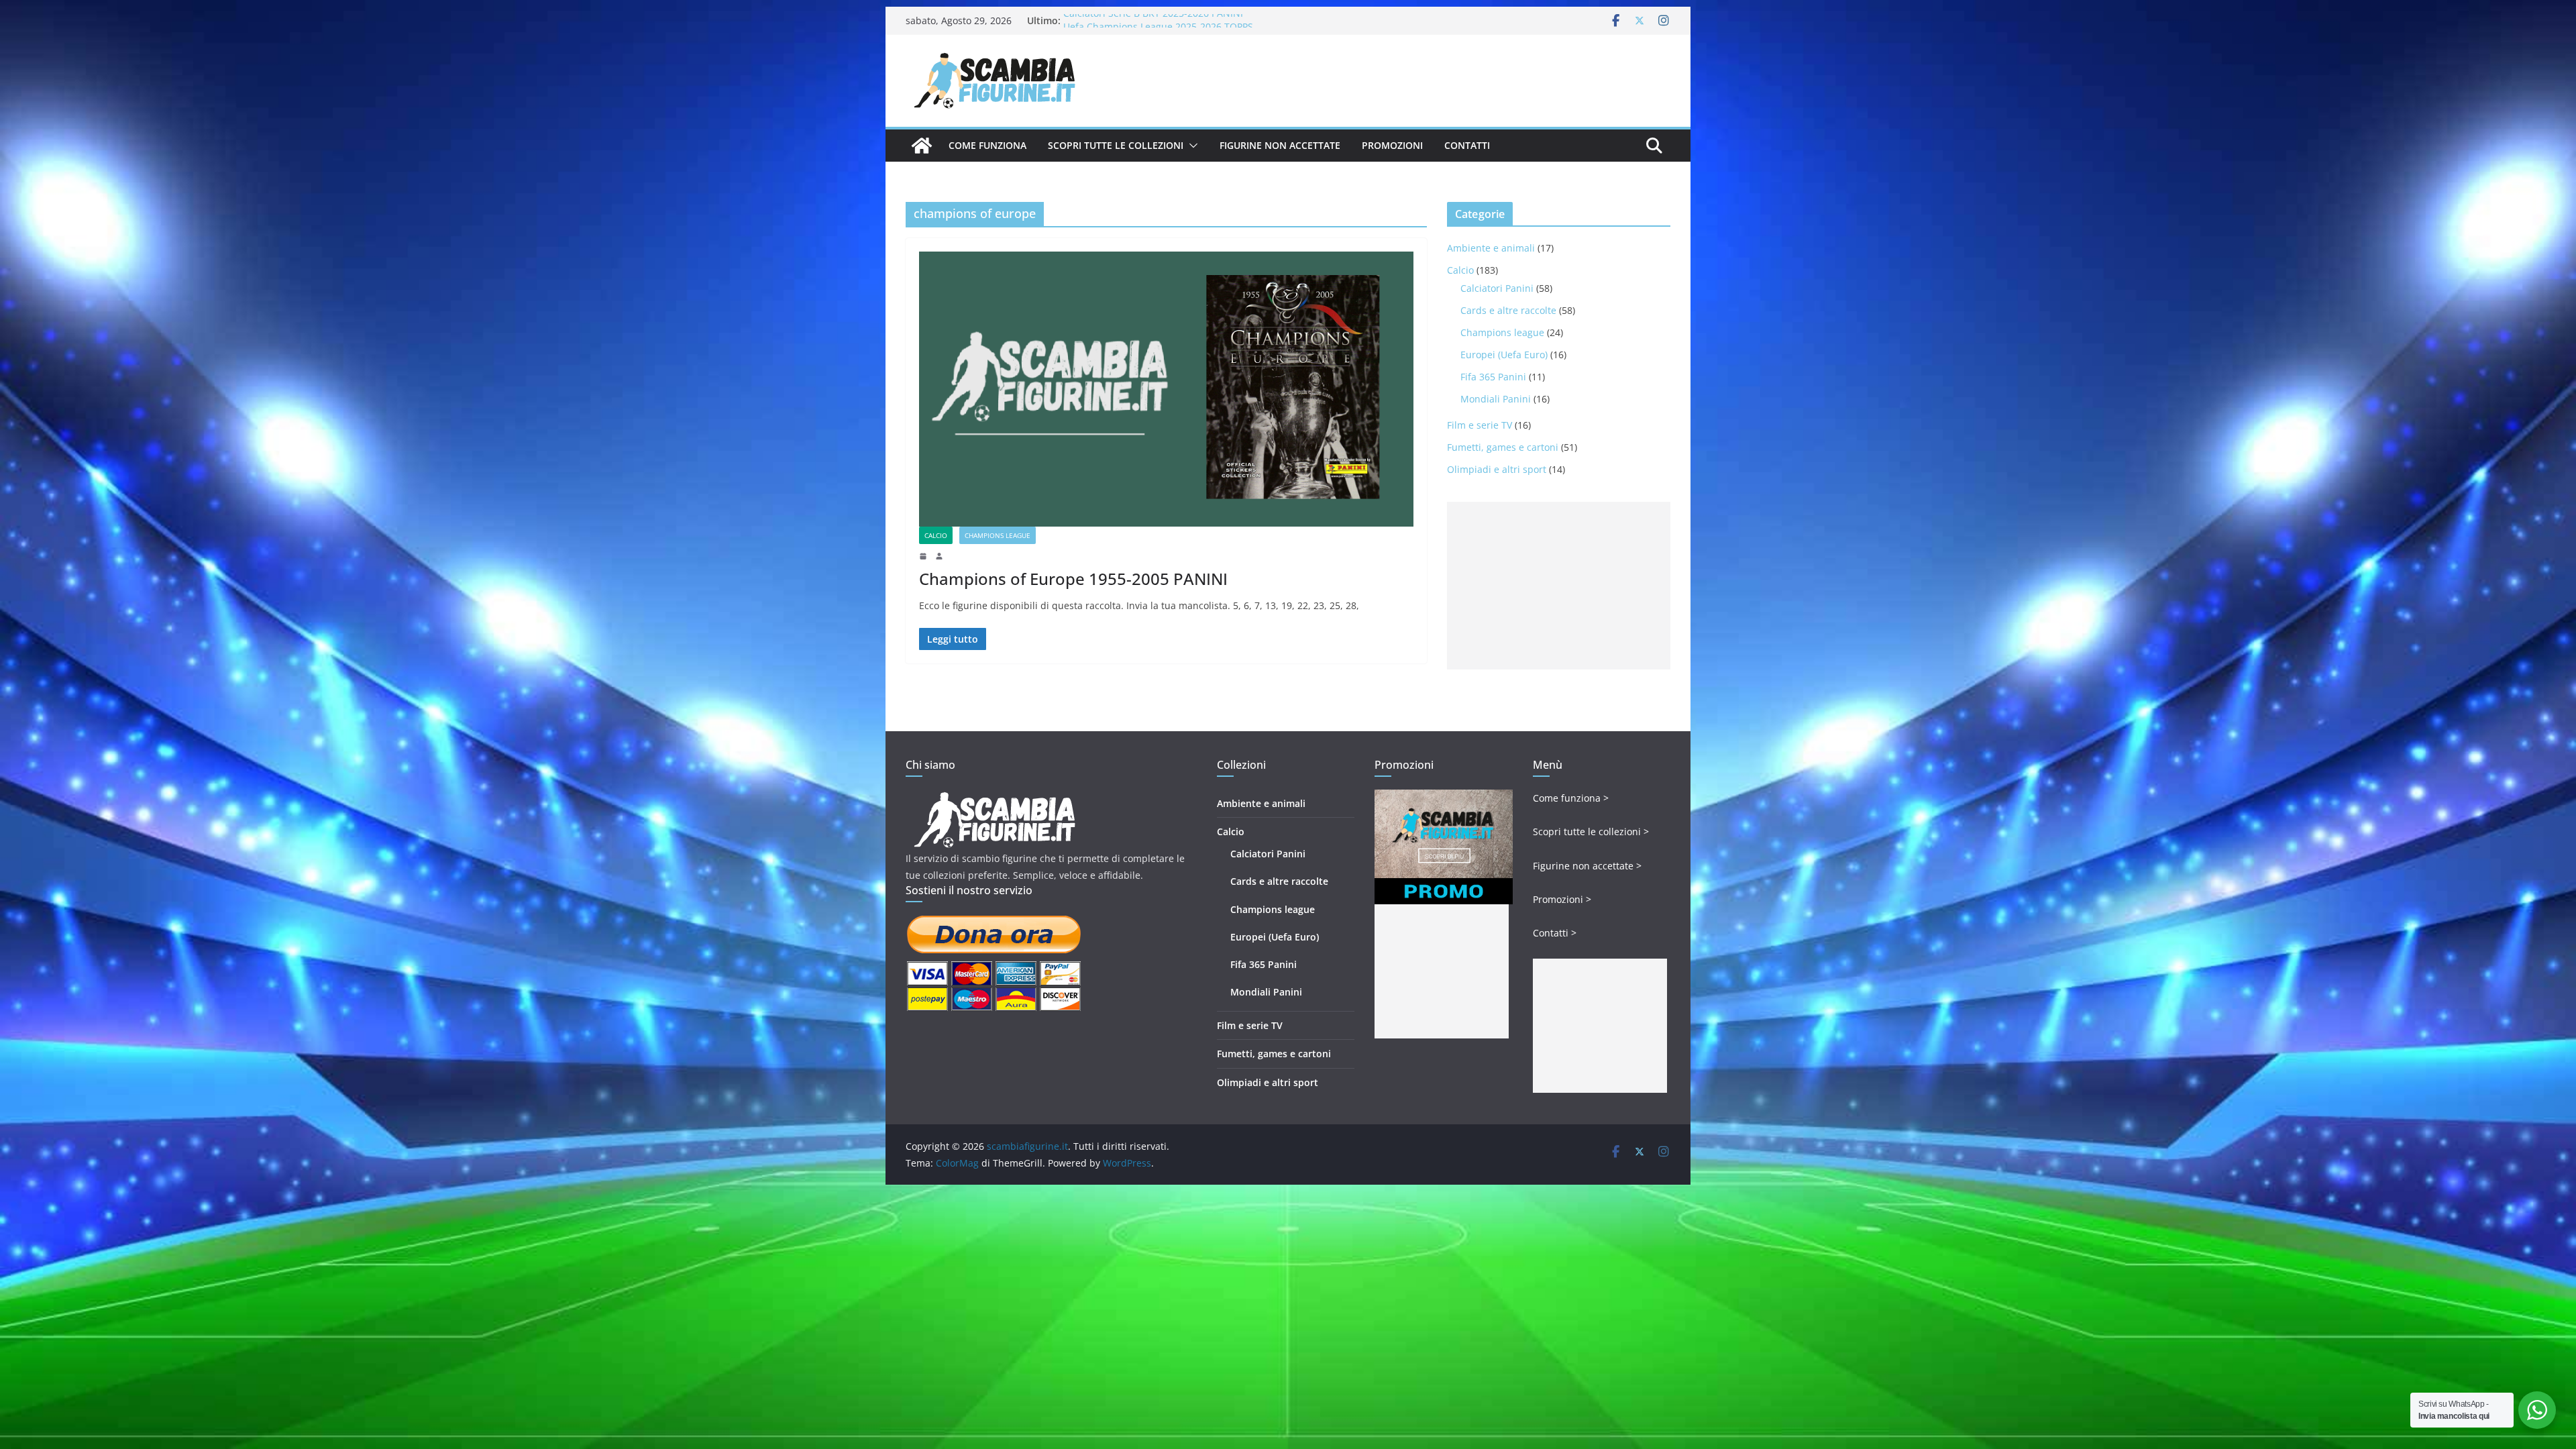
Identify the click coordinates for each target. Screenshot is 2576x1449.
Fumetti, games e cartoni (1503, 447)
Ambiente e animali (1491, 248)
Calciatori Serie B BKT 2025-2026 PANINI (1153, 20)
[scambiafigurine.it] (922, 146)
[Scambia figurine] (995, 798)
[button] (1191, 146)
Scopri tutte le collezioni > (1591, 831)
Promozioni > (1562, 899)
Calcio (936, 535)
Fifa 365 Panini (1493, 377)
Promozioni (1392, 145)
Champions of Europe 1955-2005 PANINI (1073, 579)
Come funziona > (1571, 798)
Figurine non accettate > (1587, 866)
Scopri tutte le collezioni (1116, 145)
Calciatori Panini (1497, 288)
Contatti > (1555, 933)
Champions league (998, 535)
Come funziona (987, 145)
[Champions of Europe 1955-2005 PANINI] (1166, 389)
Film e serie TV (1480, 425)
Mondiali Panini (1496, 399)
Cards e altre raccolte (1508, 310)
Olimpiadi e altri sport (1497, 469)
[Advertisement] (1559, 586)
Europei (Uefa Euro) (1504, 355)
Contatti (1467, 145)
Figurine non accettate (1280, 145)
